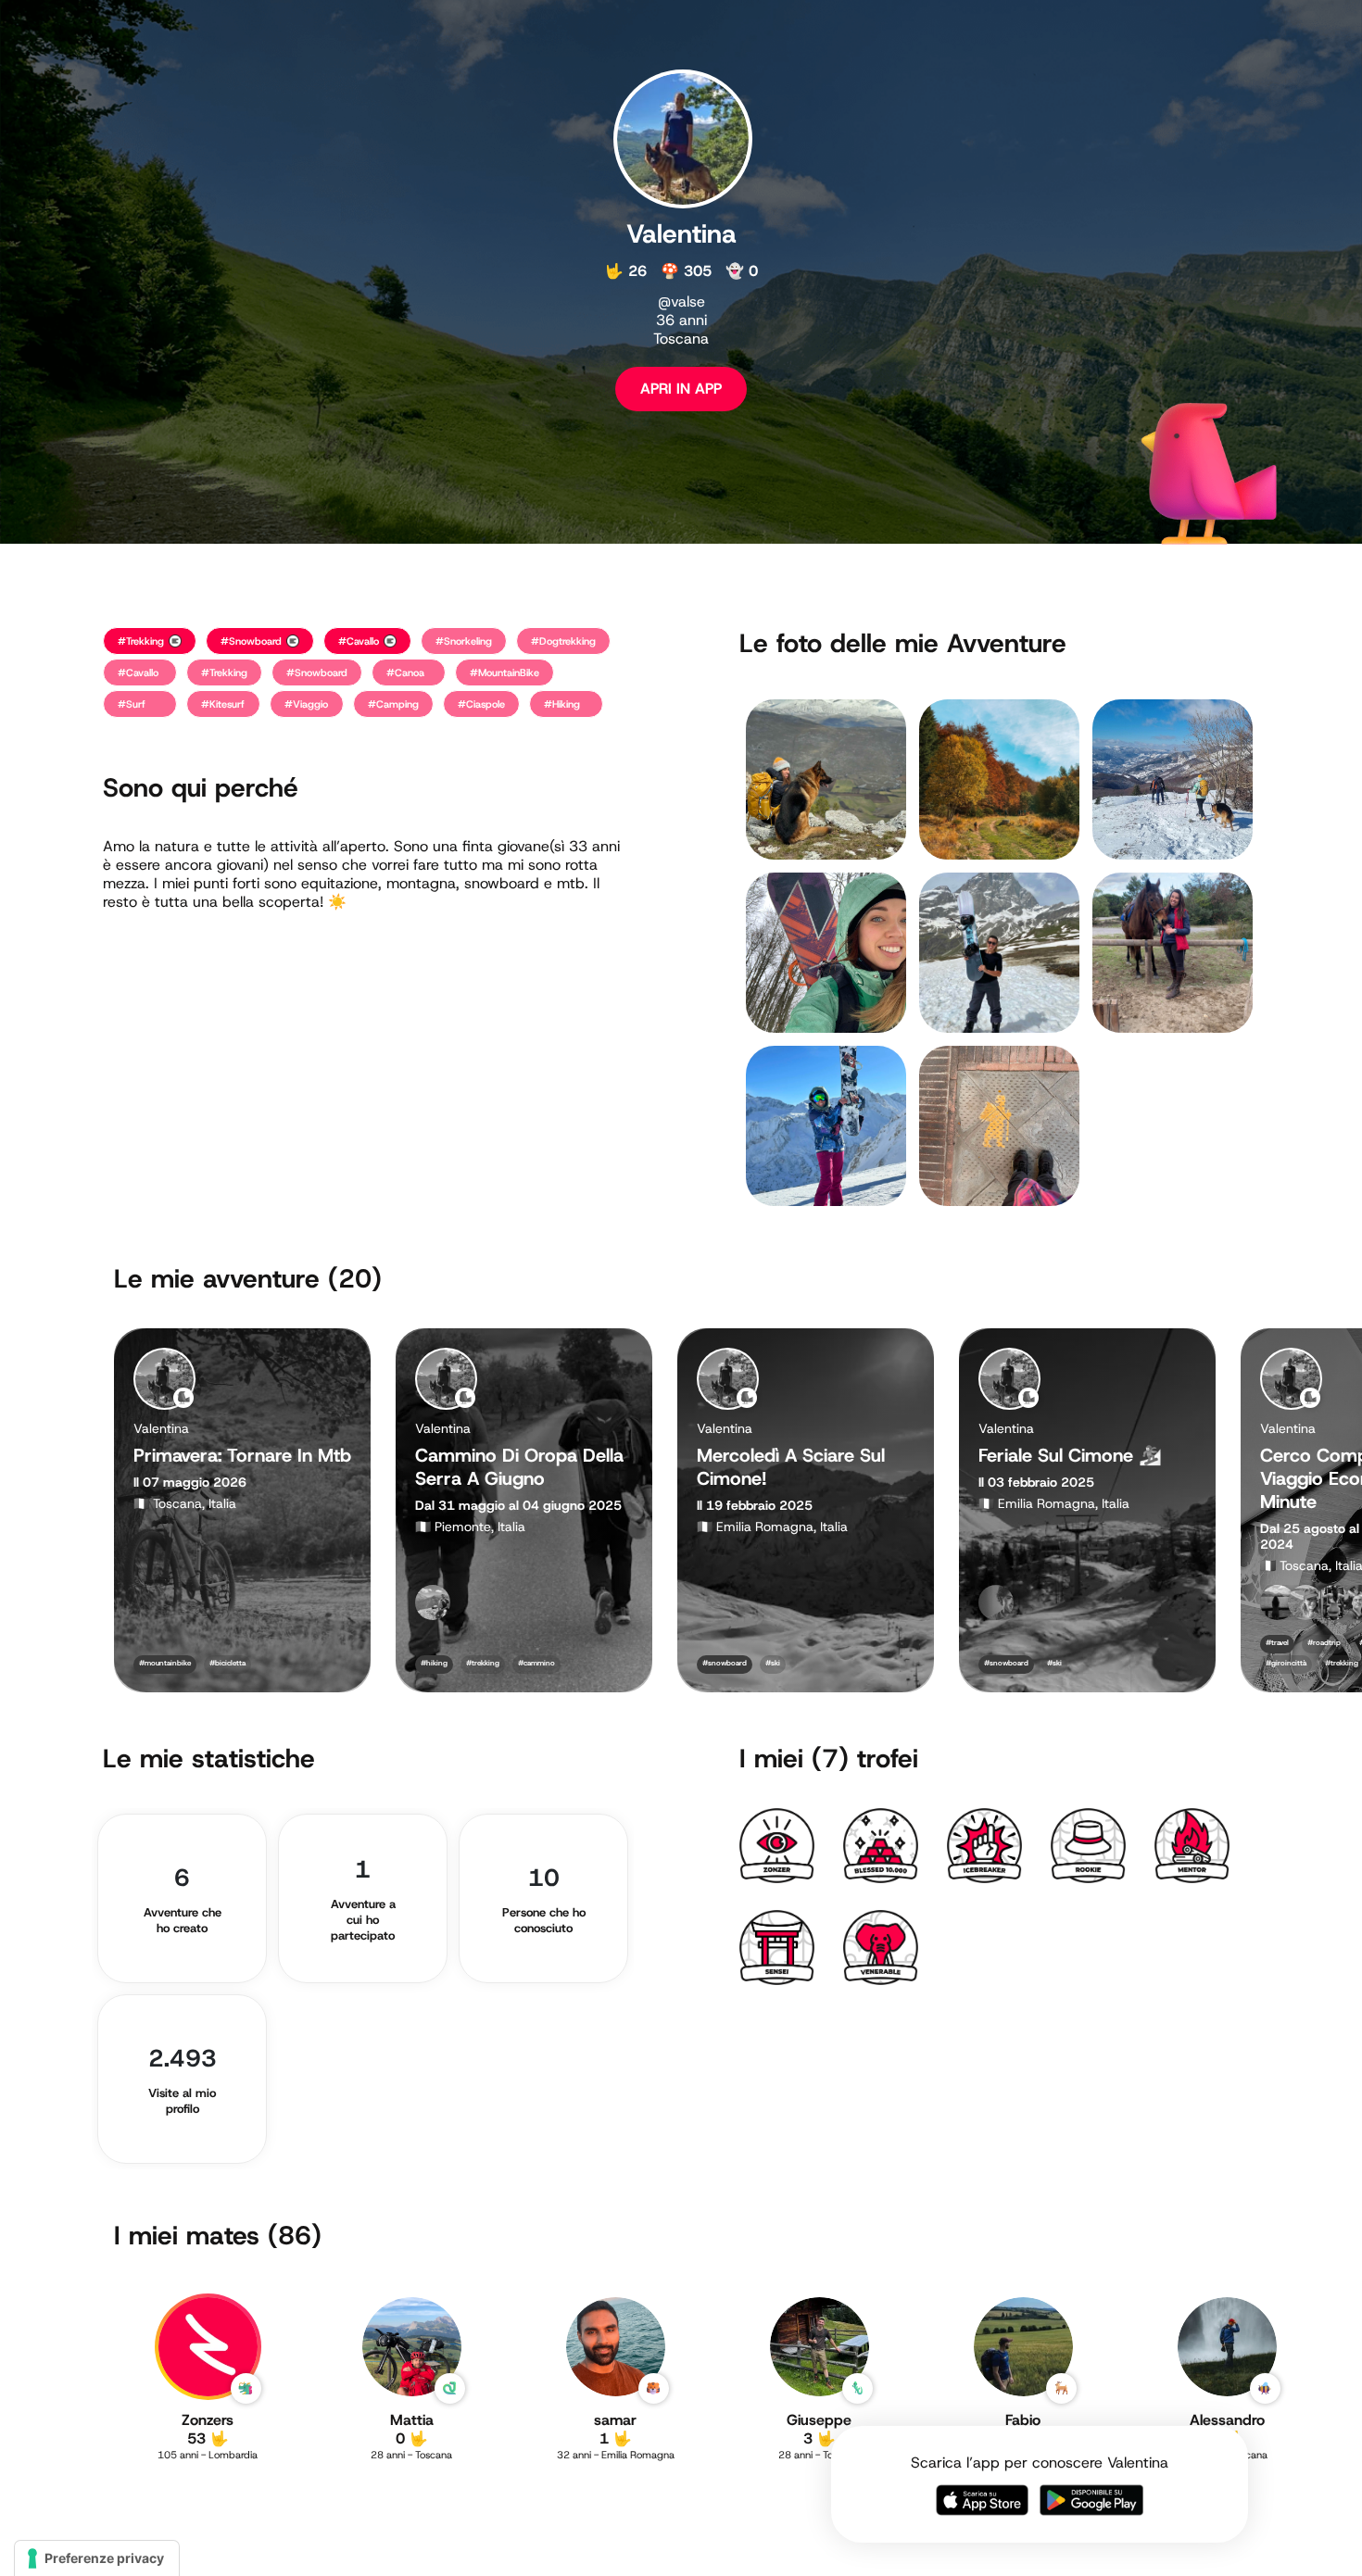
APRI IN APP (681, 389)
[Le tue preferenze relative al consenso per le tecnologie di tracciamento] (97, 2558)
